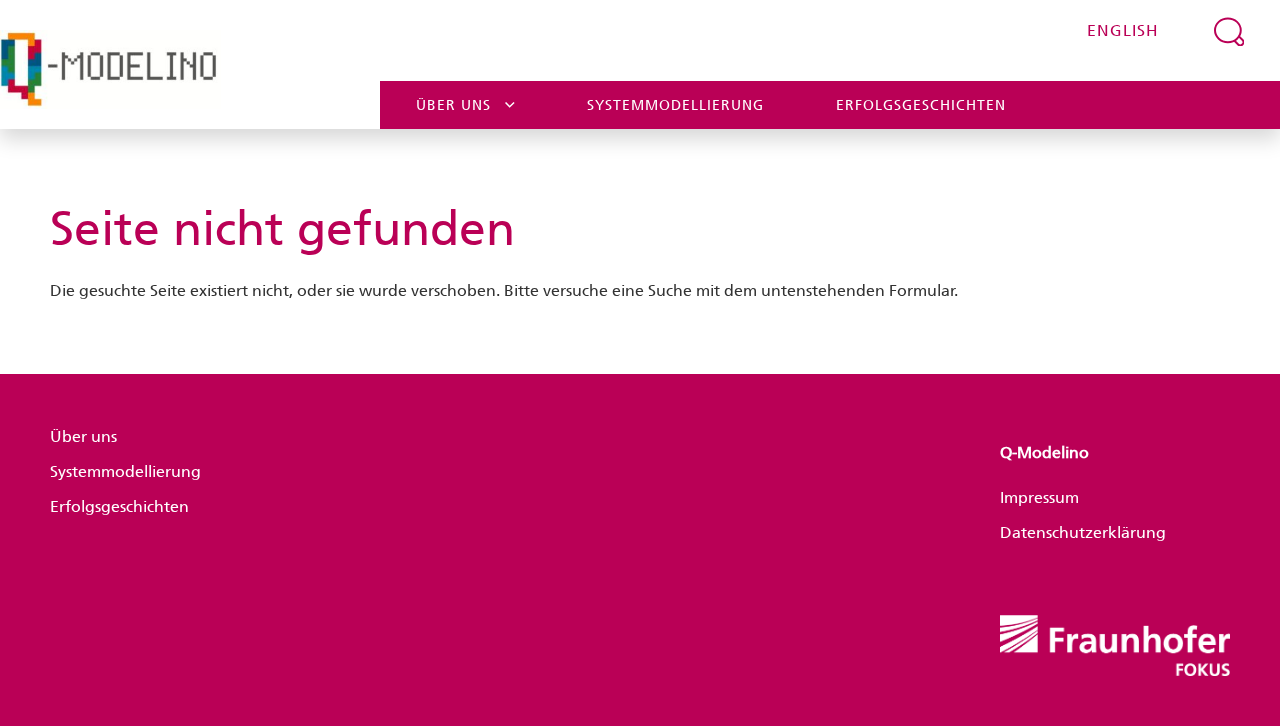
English (1123, 30)
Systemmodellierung (675, 105)
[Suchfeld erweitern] (1229, 31)
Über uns (453, 105)
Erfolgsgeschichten (921, 105)
